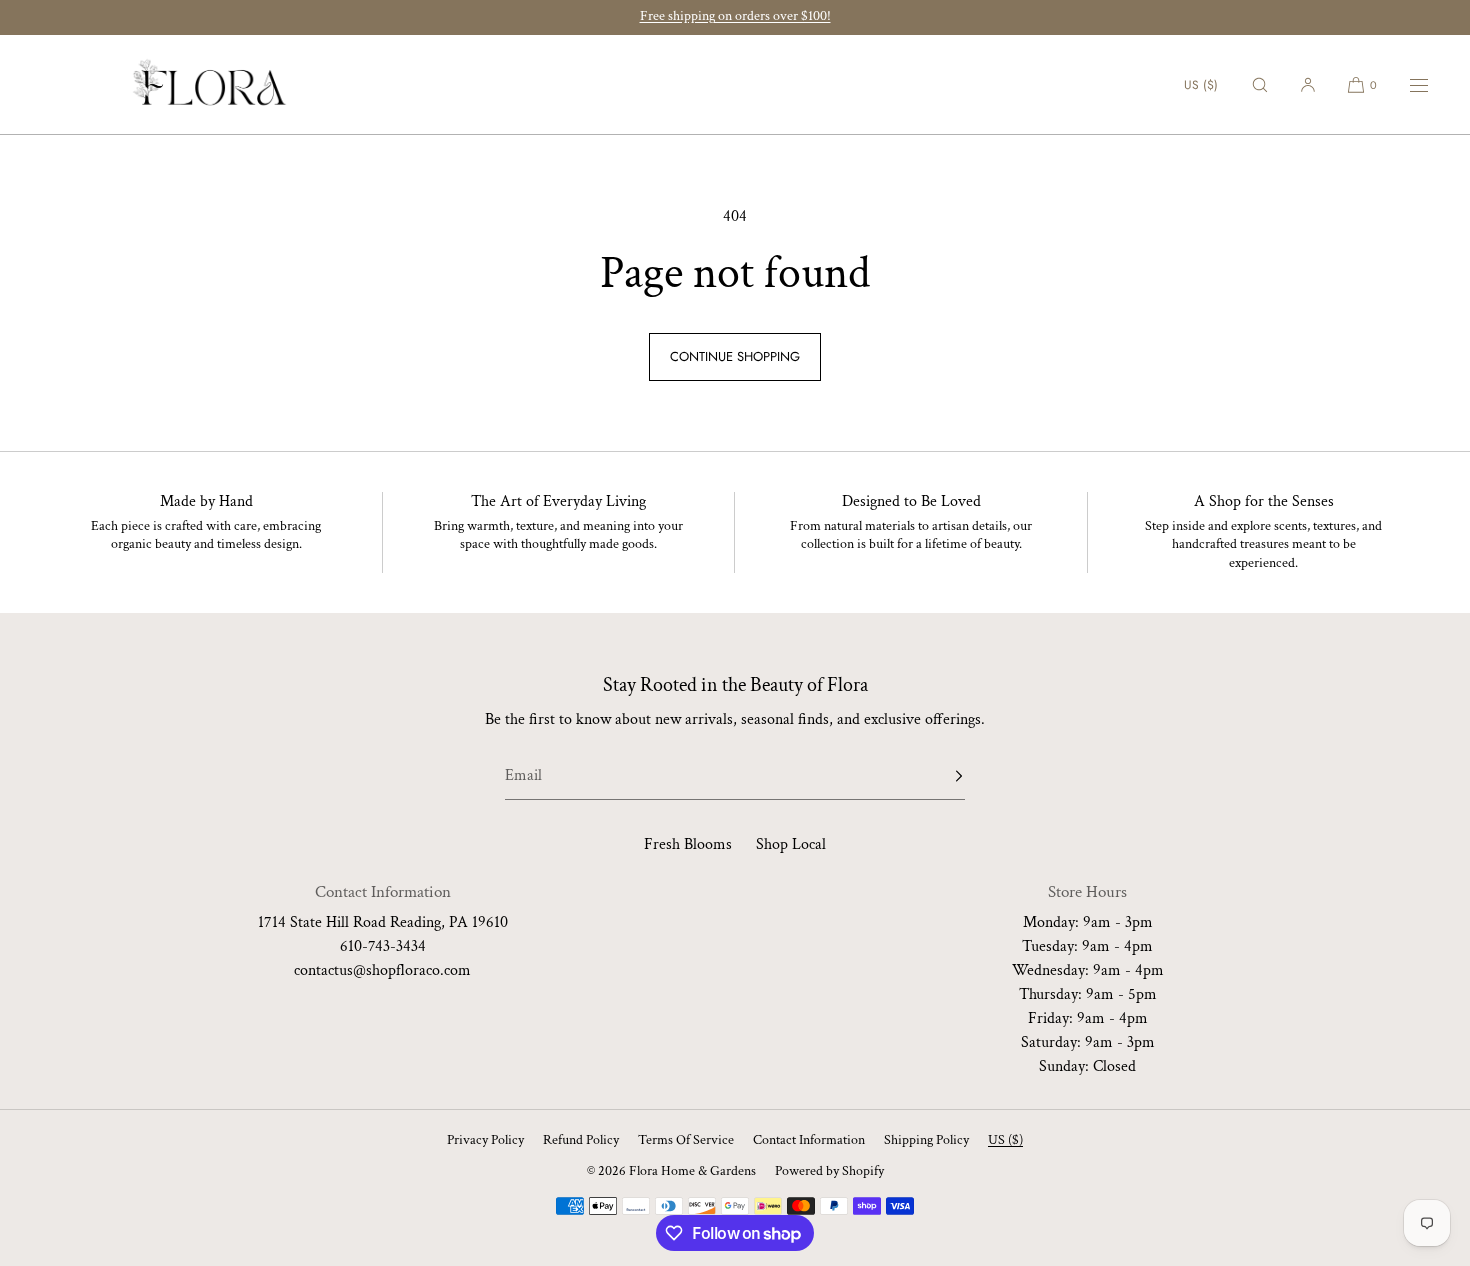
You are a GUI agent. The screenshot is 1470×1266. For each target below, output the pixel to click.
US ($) (1201, 85)
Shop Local (791, 844)
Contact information (809, 1140)
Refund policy (581, 1140)
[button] (1260, 84)
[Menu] (1406, 84)
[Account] (1308, 84)
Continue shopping (735, 356)
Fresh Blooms (688, 844)
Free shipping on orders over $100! (735, 16)
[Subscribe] (940, 776)
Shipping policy (926, 1140)
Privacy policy (485, 1140)
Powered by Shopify (829, 1171)
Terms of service (686, 1140)
